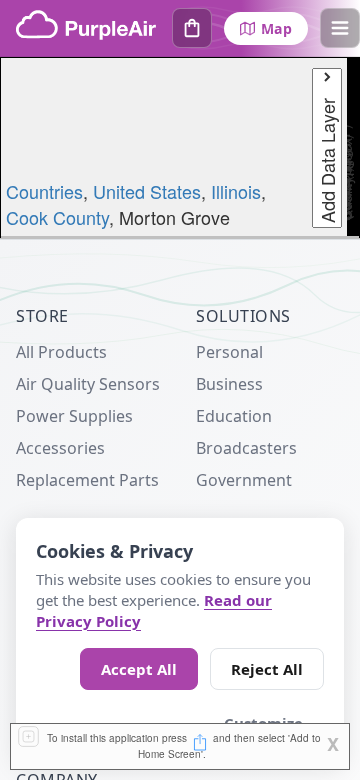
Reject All (267, 669)
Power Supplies (74, 416)
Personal (229, 352)
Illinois (236, 191)
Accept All (139, 669)
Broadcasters (246, 448)
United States (147, 191)
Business (229, 384)
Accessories (60, 448)
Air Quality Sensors (88, 384)
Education (234, 416)
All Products (61, 352)
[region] (180, 148)
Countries (44, 191)
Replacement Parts (87, 480)
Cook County (57, 217)
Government (244, 480)
